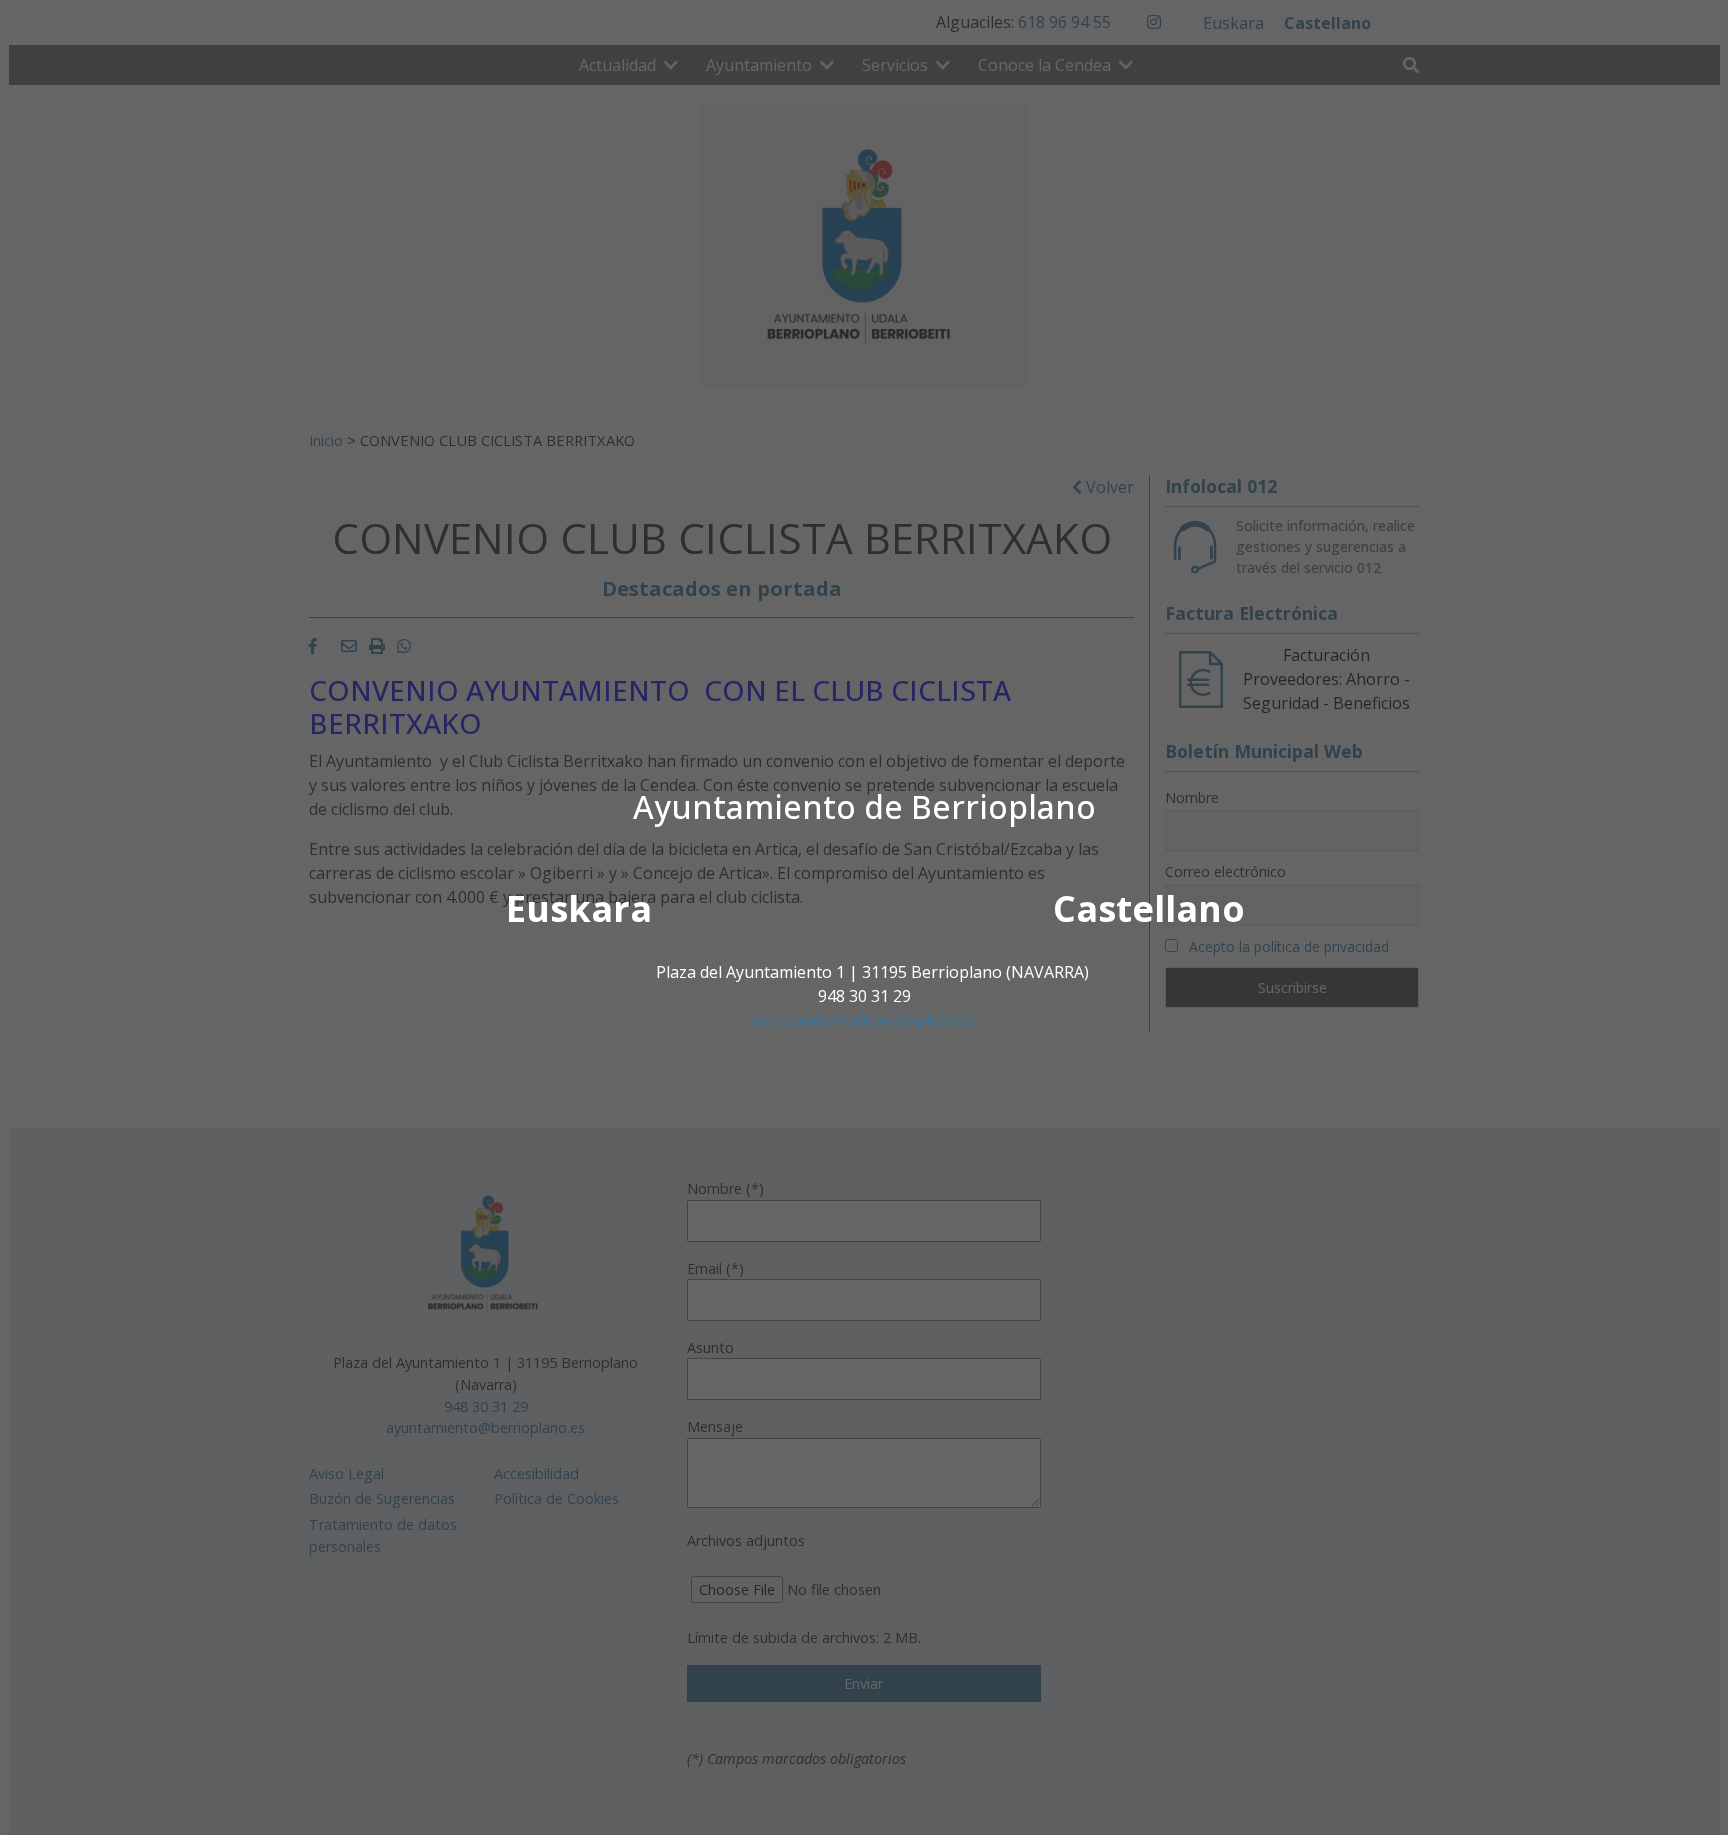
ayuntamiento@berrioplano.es (864, 1020)
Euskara (579, 908)
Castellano (1149, 908)
